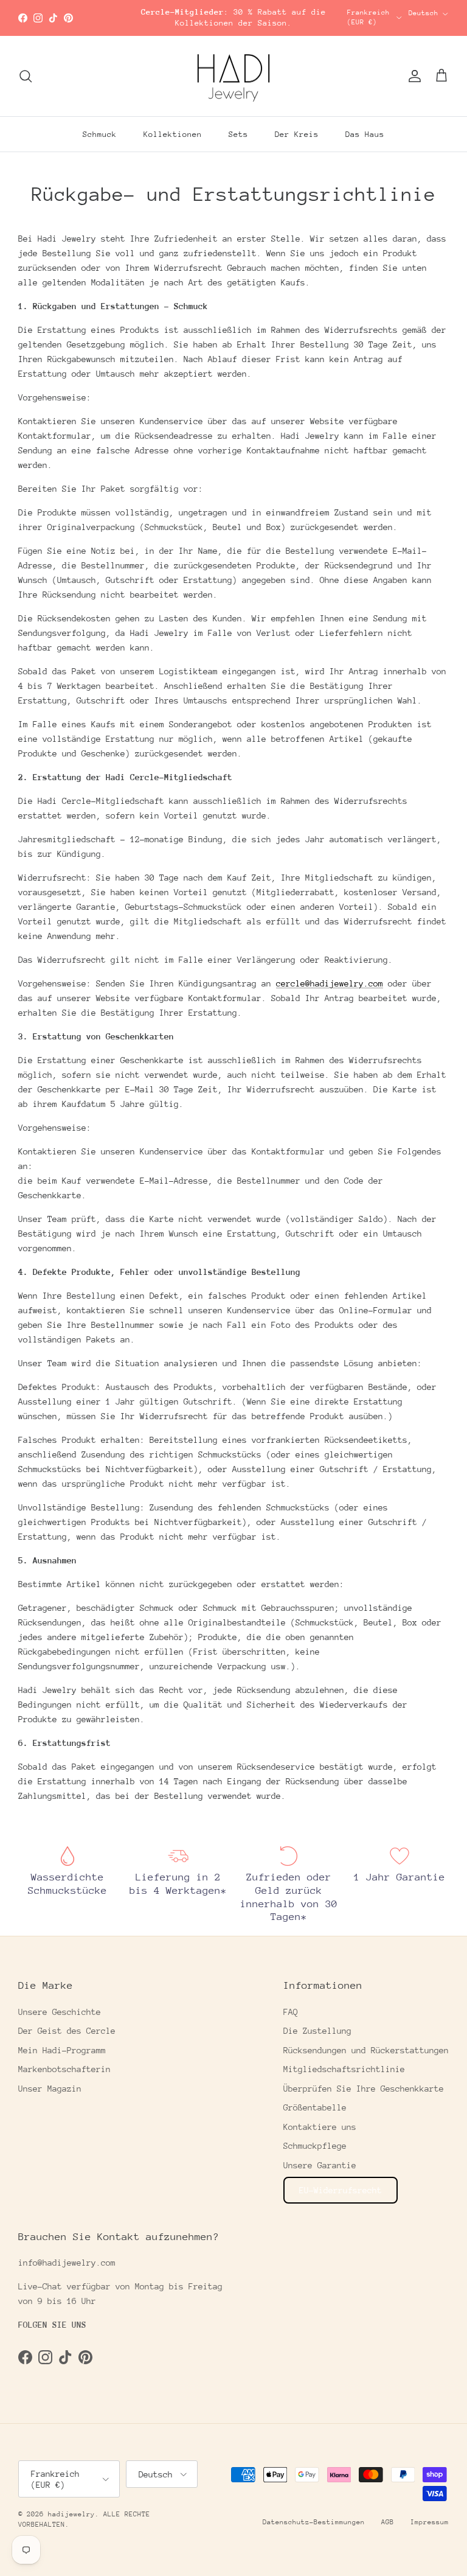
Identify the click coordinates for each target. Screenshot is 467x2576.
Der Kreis (297, 134)
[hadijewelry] (233, 76)
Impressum (430, 2522)
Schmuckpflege (315, 2146)
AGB (388, 2522)
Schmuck (100, 134)
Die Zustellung (317, 2031)
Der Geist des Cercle (67, 2031)
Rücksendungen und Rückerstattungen (366, 2050)
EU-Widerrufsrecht (341, 2190)
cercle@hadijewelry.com (330, 983)
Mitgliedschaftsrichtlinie (344, 2069)
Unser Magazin (50, 2089)
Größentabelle (315, 2107)
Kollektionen (173, 134)
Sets (238, 134)
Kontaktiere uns (320, 2127)
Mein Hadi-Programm (62, 2050)
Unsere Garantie (320, 2165)
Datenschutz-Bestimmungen (314, 2522)
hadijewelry (71, 2514)
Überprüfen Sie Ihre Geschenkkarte (364, 2089)
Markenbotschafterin (64, 2069)
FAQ (291, 2012)
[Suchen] (26, 76)
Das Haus (365, 134)
